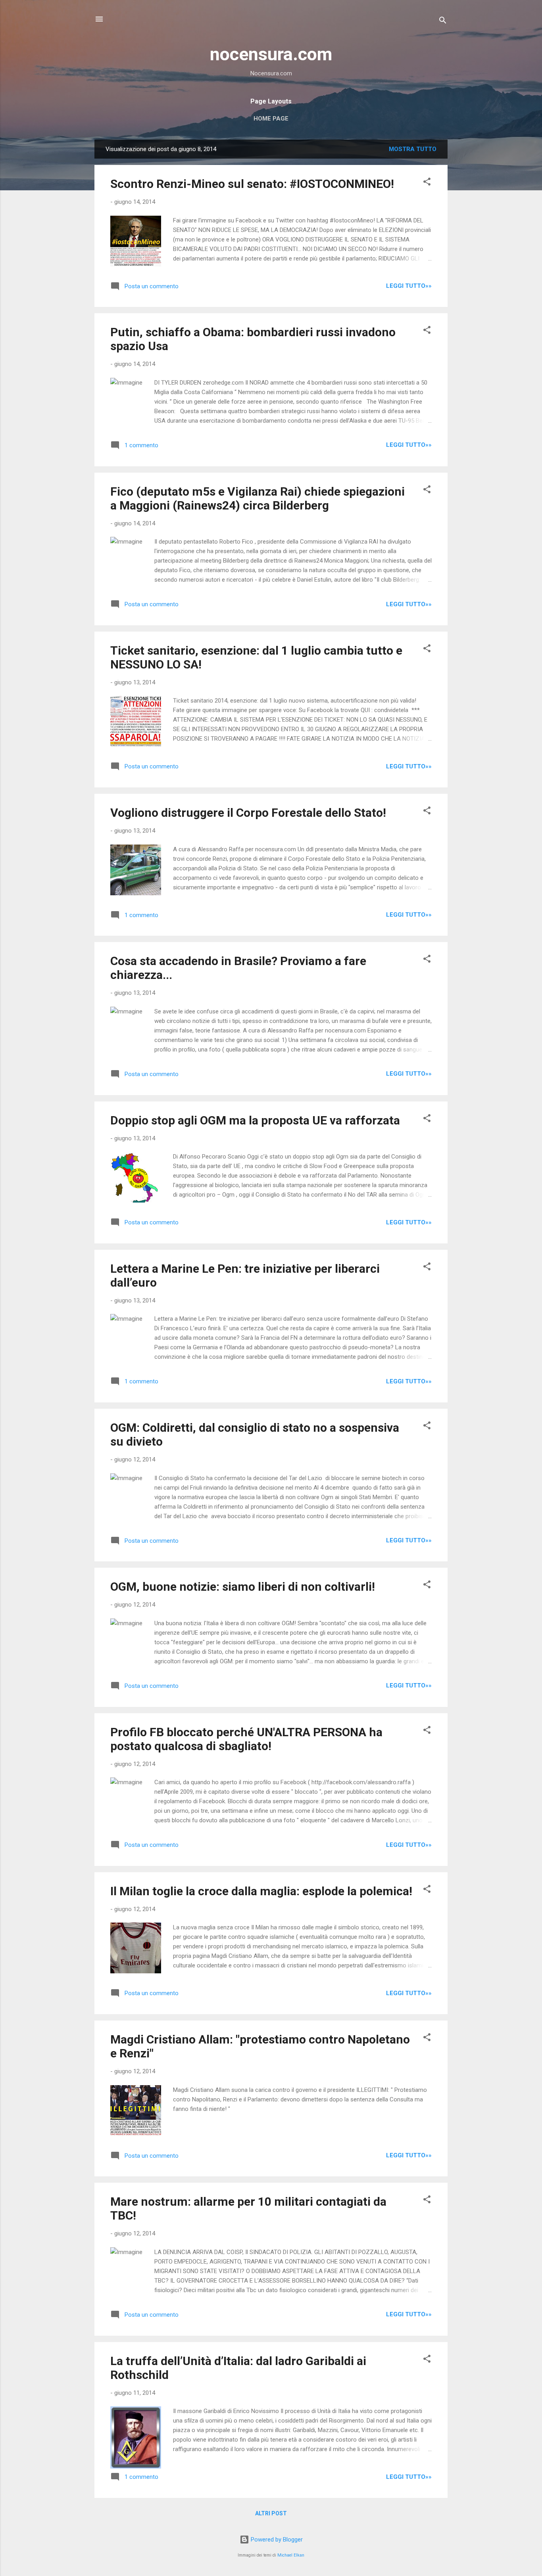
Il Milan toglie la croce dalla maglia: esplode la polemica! (261, 1891)
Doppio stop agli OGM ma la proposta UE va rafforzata (255, 1120)
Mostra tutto (413, 149)
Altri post (271, 2513)
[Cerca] (443, 22)
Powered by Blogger (276, 2540)
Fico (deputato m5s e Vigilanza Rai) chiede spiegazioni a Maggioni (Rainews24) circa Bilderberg (258, 498)
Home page (271, 119)
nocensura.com (271, 54)
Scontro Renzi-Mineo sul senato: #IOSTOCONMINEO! (252, 184)
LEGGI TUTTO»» (409, 286)
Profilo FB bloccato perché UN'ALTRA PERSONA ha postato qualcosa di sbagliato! (246, 1739)
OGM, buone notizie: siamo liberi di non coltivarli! (243, 1587)
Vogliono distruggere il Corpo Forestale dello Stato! (248, 813)
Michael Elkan (291, 2555)
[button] (427, 183)
